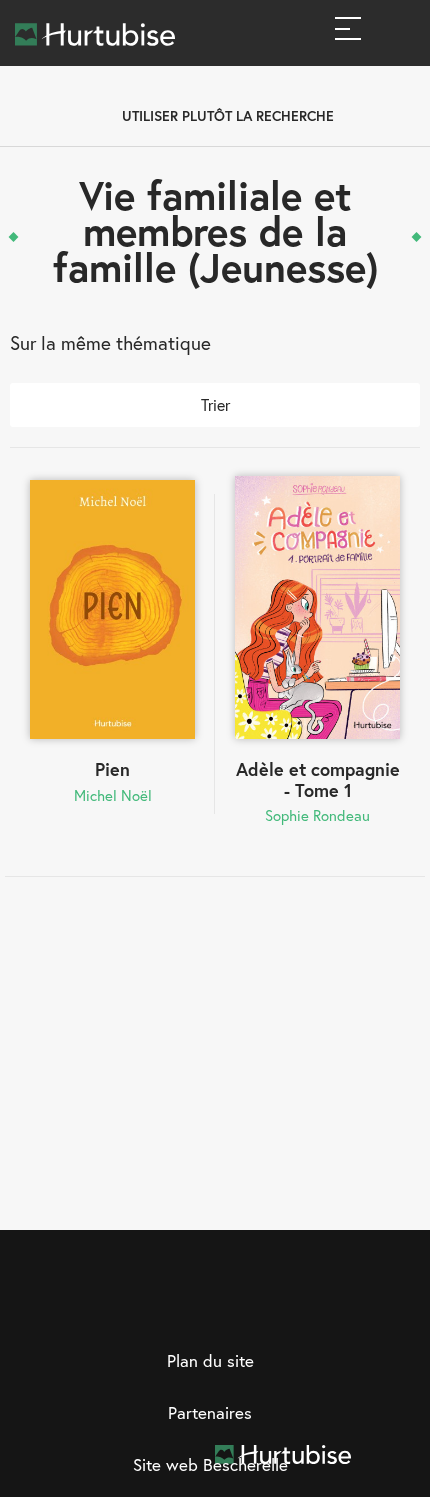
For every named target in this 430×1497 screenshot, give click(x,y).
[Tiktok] (277, 1308)
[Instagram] (195, 1308)
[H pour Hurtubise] (236, 1308)
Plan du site (210, 1360)
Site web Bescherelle (210, 1464)
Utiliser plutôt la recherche (228, 115)
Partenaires (210, 1412)
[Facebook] (154, 1308)
